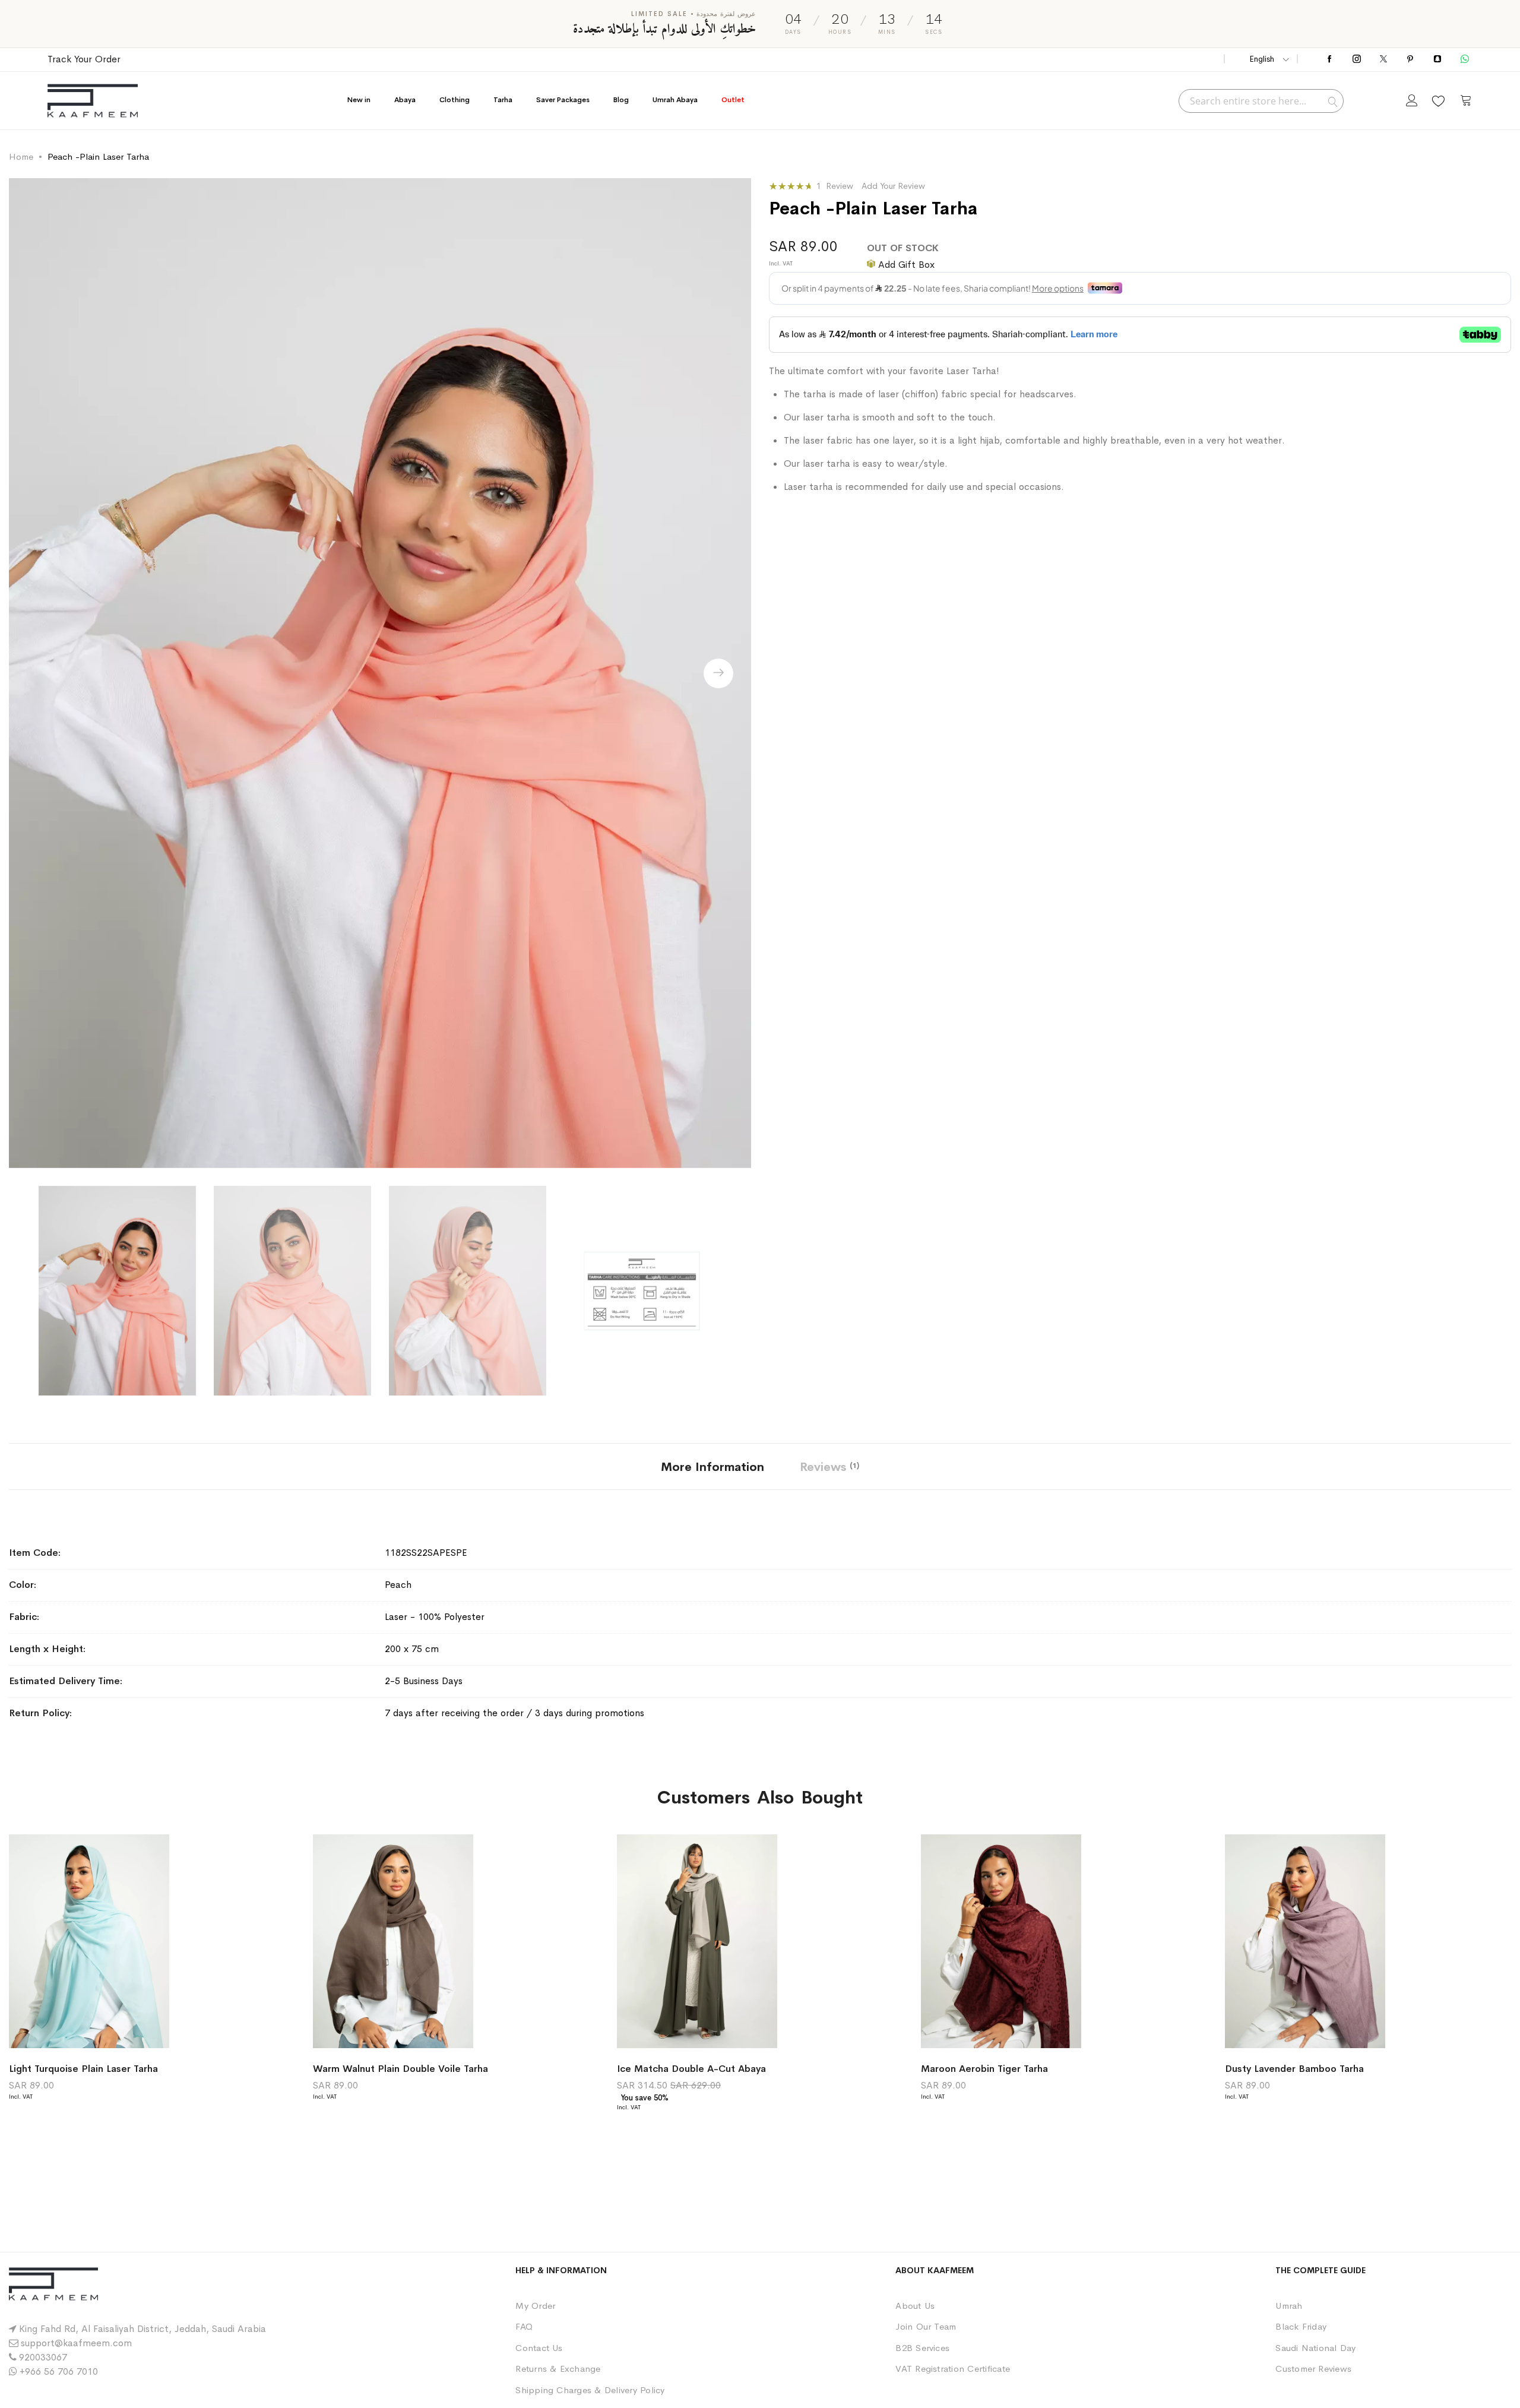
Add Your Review (893, 186)
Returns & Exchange (558, 2369)
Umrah (1289, 2306)
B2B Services (922, 2348)
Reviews (828, 1467)
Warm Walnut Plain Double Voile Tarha (400, 2069)
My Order (535, 2306)
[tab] (712, 1466)
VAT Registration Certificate (953, 2369)
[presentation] (718, 673)
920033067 (43, 2357)
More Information (712, 1467)
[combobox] (1261, 101)
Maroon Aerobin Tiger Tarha (984, 2069)
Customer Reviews (1313, 2369)
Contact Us (539, 2348)
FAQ (524, 2326)
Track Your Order (84, 59)
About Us (915, 2306)
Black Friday (1301, 2326)
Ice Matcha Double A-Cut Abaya (691, 2069)
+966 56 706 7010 (59, 2371)
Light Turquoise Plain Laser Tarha (83, 2069)
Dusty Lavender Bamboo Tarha (1294, 2069)
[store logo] (93, 101)
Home (21, 156)
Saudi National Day (1315, 2348)
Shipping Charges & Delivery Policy (590, 2390)
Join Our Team (926, 2326)
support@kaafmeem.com (76, 2343)
